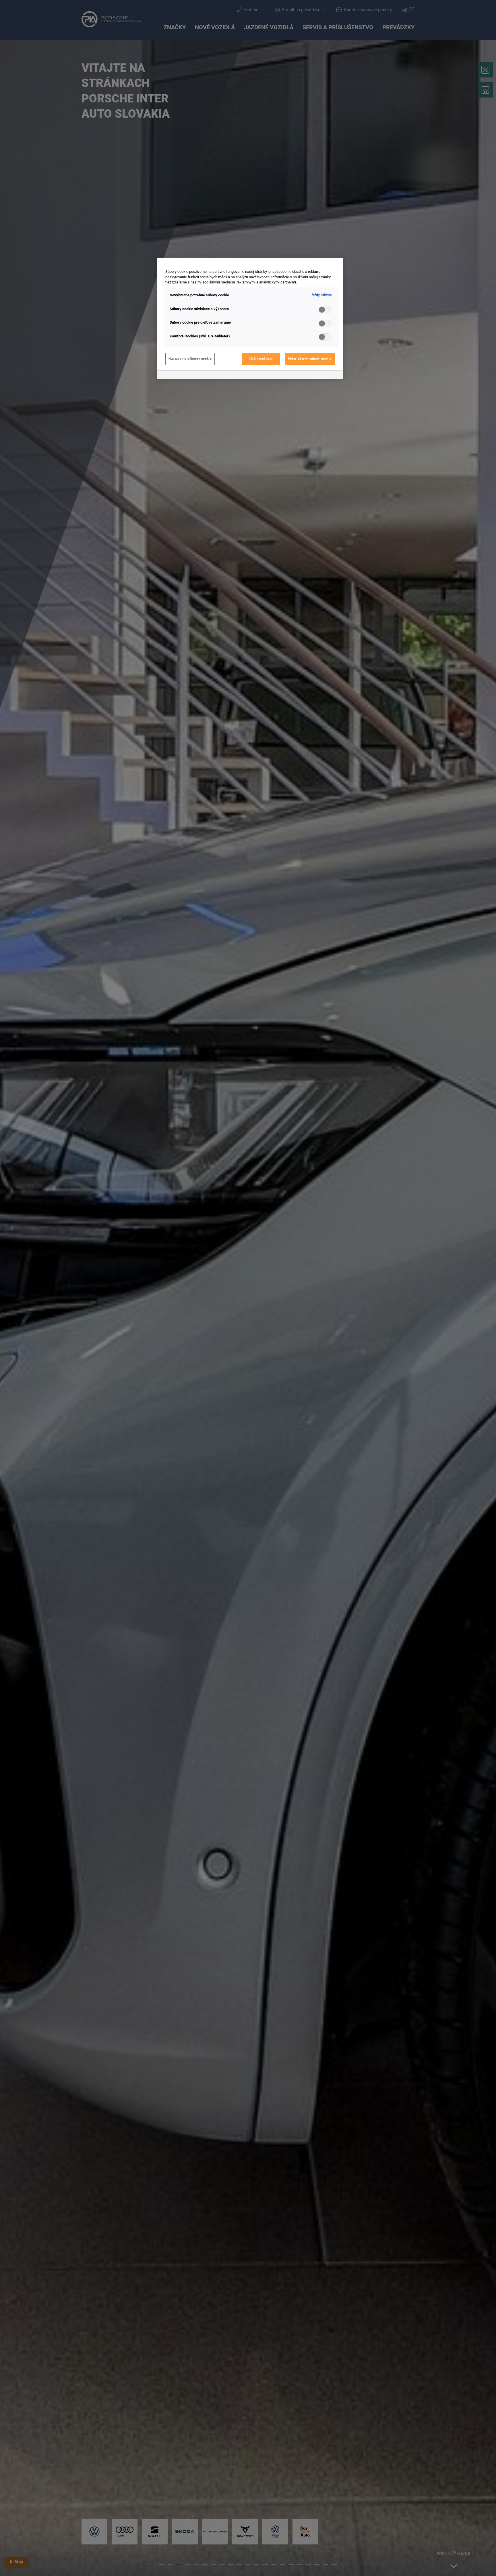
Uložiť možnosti (261, 359)
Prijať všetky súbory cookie (310, 359)
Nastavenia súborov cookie (190, 359)
